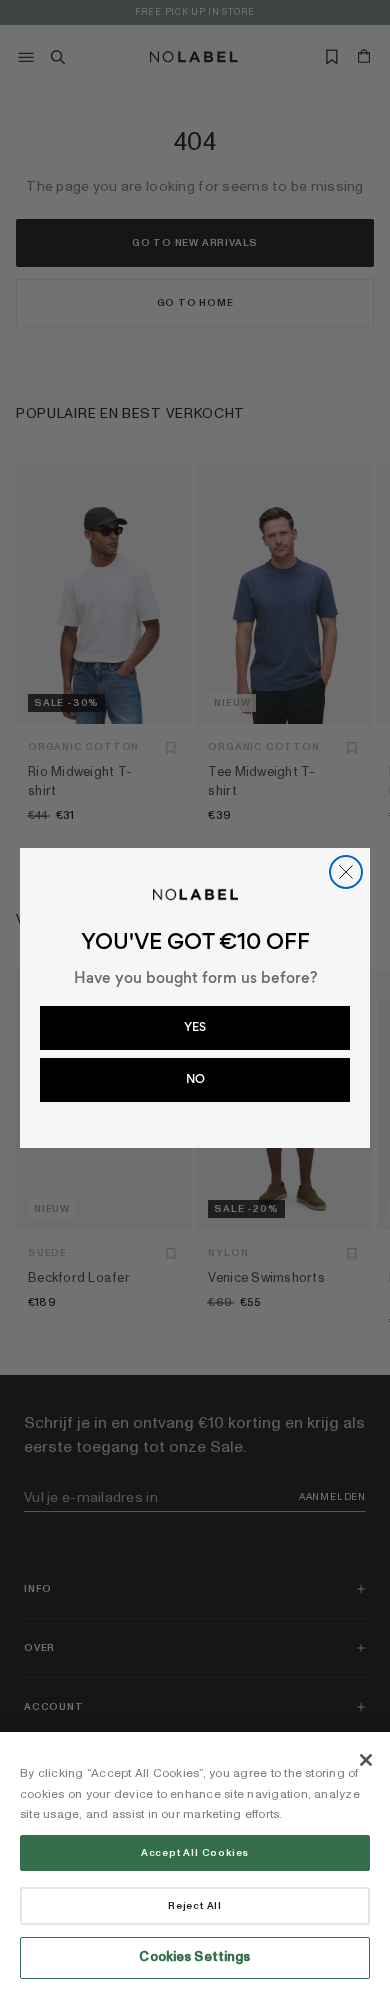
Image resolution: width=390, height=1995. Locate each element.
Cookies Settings (194, 1957)
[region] (195, 1863)
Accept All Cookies (195, 1853)
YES (195, 1027)
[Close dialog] (346, 872)
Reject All (195, 1906)
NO (195, 1079)
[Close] (366, 1760)
